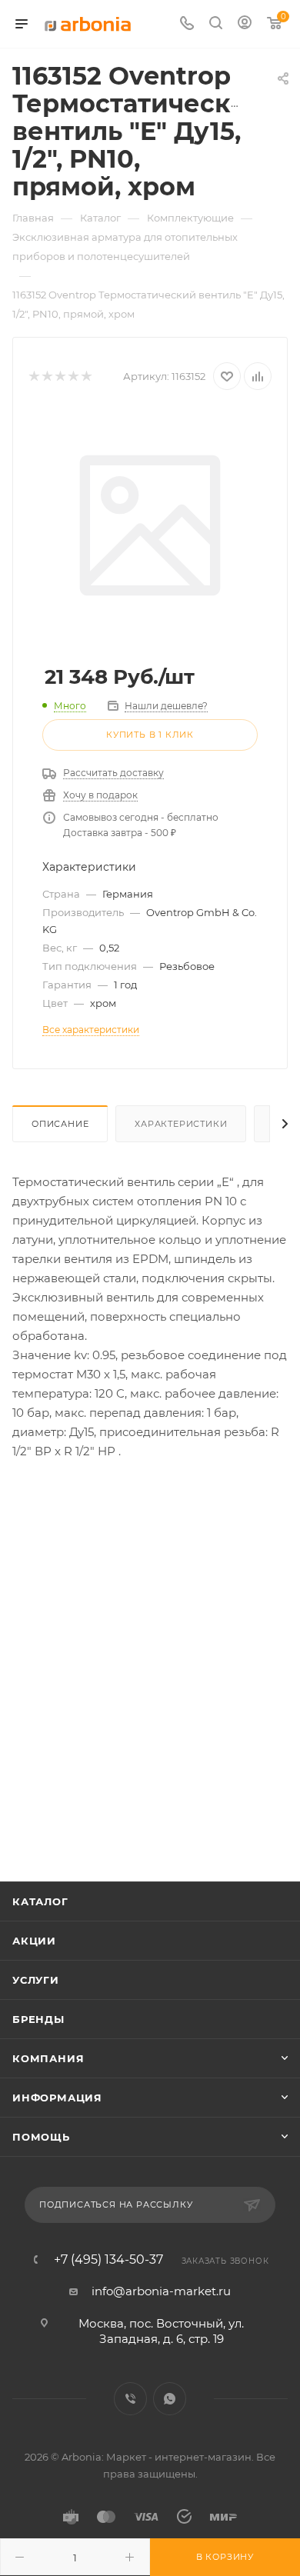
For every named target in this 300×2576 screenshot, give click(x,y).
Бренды (38, 2019)
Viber (130, 2399)
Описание (60, 1124)
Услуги (36, 1980)
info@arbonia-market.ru (161, 2291)
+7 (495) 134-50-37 (108, 2260)
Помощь (41, 2137)
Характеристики (181, 1124)
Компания (48, 2058)
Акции (34, 1941)
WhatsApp (170, 2399)
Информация (57, 2098)
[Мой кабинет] (245, 24)
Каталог (40, 1901)
